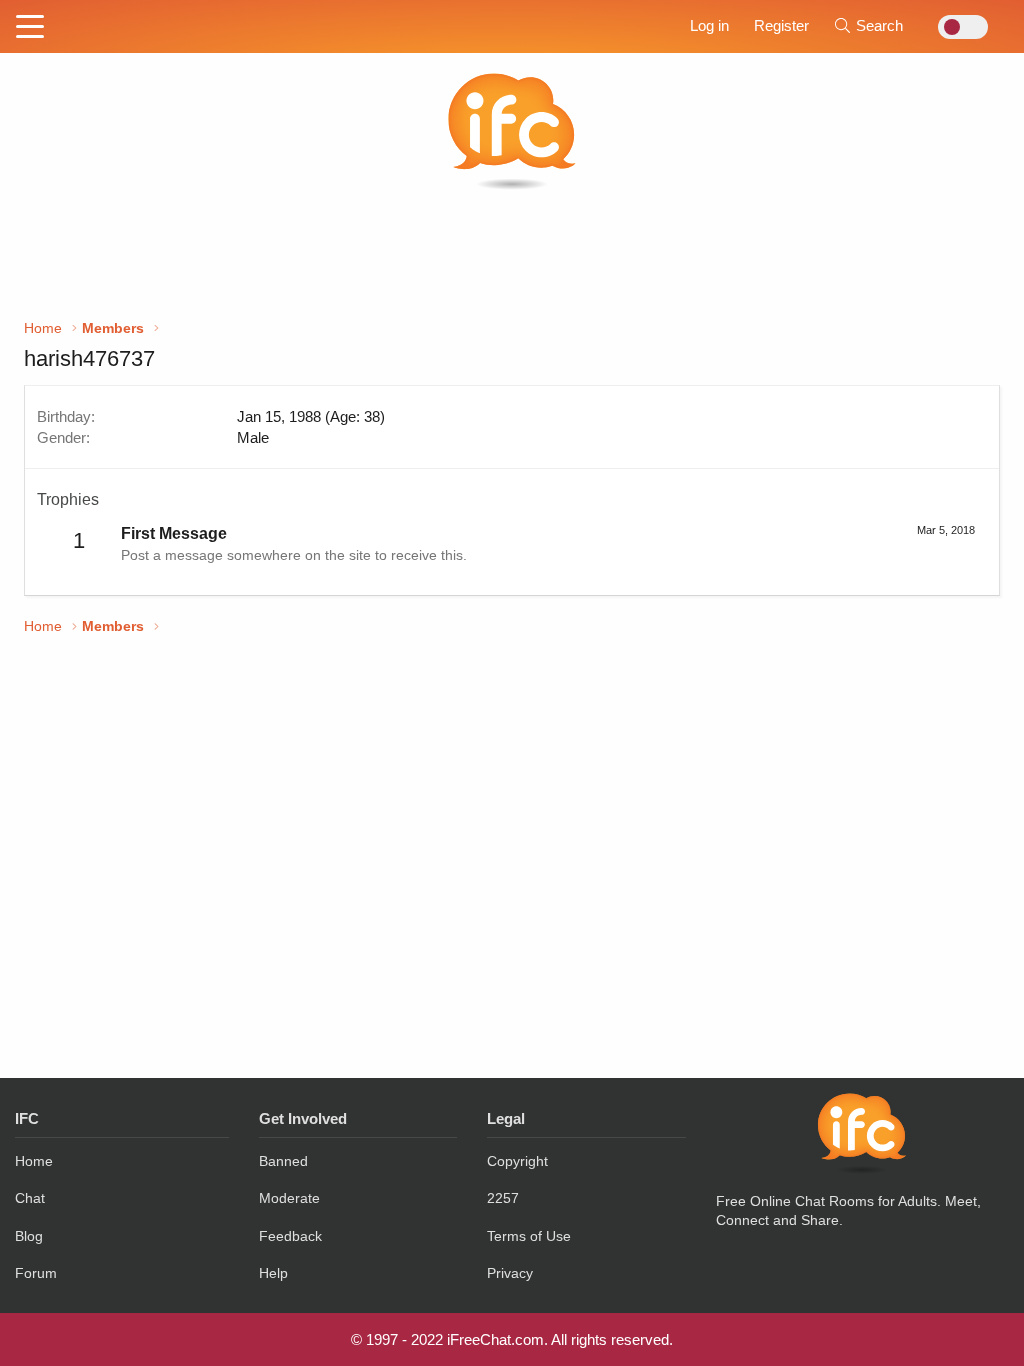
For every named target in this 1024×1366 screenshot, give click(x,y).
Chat (30, 1198)
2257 (503, 1198)
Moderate (289, 1198)
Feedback (290, 1236)
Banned (283, 1161)
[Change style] (957, 27)
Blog (29, 1236)
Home (34, 1161)
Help (273, 1273)
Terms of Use (529, 1236)
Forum (36, 1273)
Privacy (510, 1273)
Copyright (517, 1161)
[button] (30, 28)
